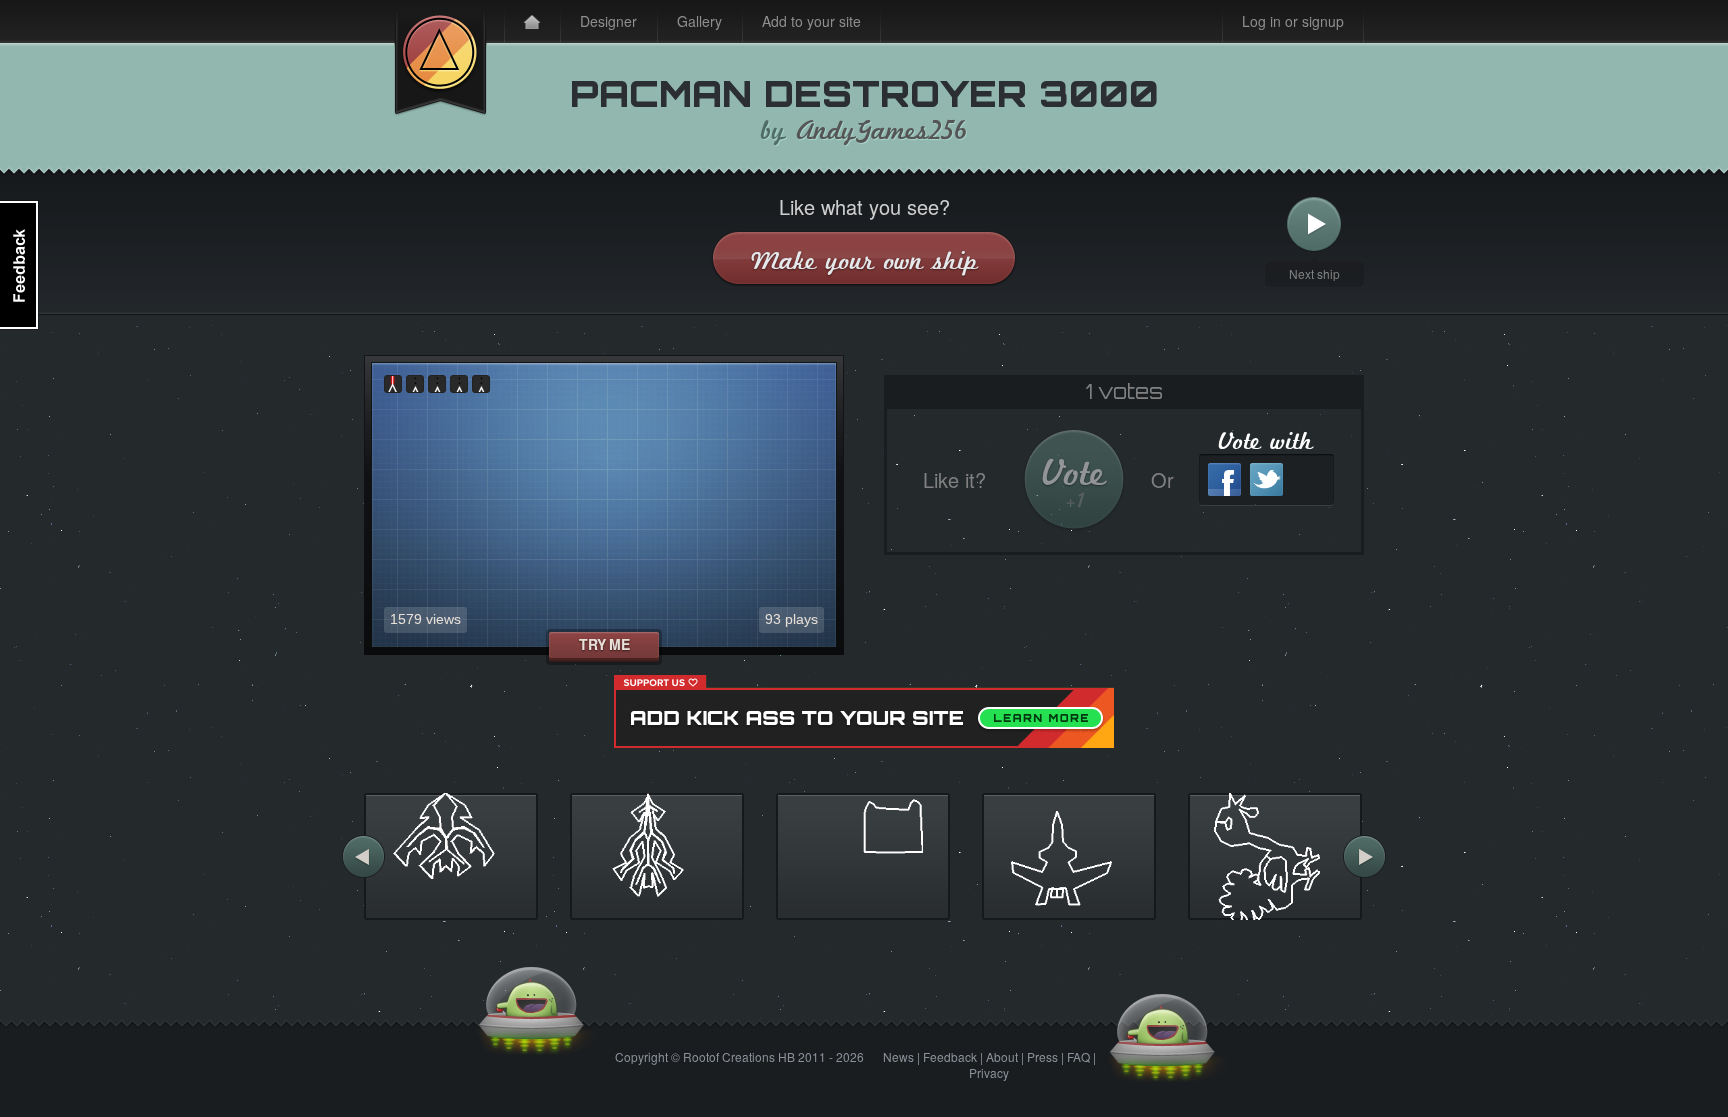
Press (1042, 1056)
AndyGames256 (882, 131)
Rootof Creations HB (739, 1056)
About (1002, 1056)
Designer (608, 21)
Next (1314, 224)
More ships (363, 856)
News (898, 1056)
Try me (604, 644)
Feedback (950, 1056)
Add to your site (811, 21)
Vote (1074, 482)
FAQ (1078, 1056)
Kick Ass (440, 58)
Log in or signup (1293, 21)
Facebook (1224, 479)
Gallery (699, 21)
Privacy (989, 1072)
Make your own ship (864, 260)
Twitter (1266, 479)
